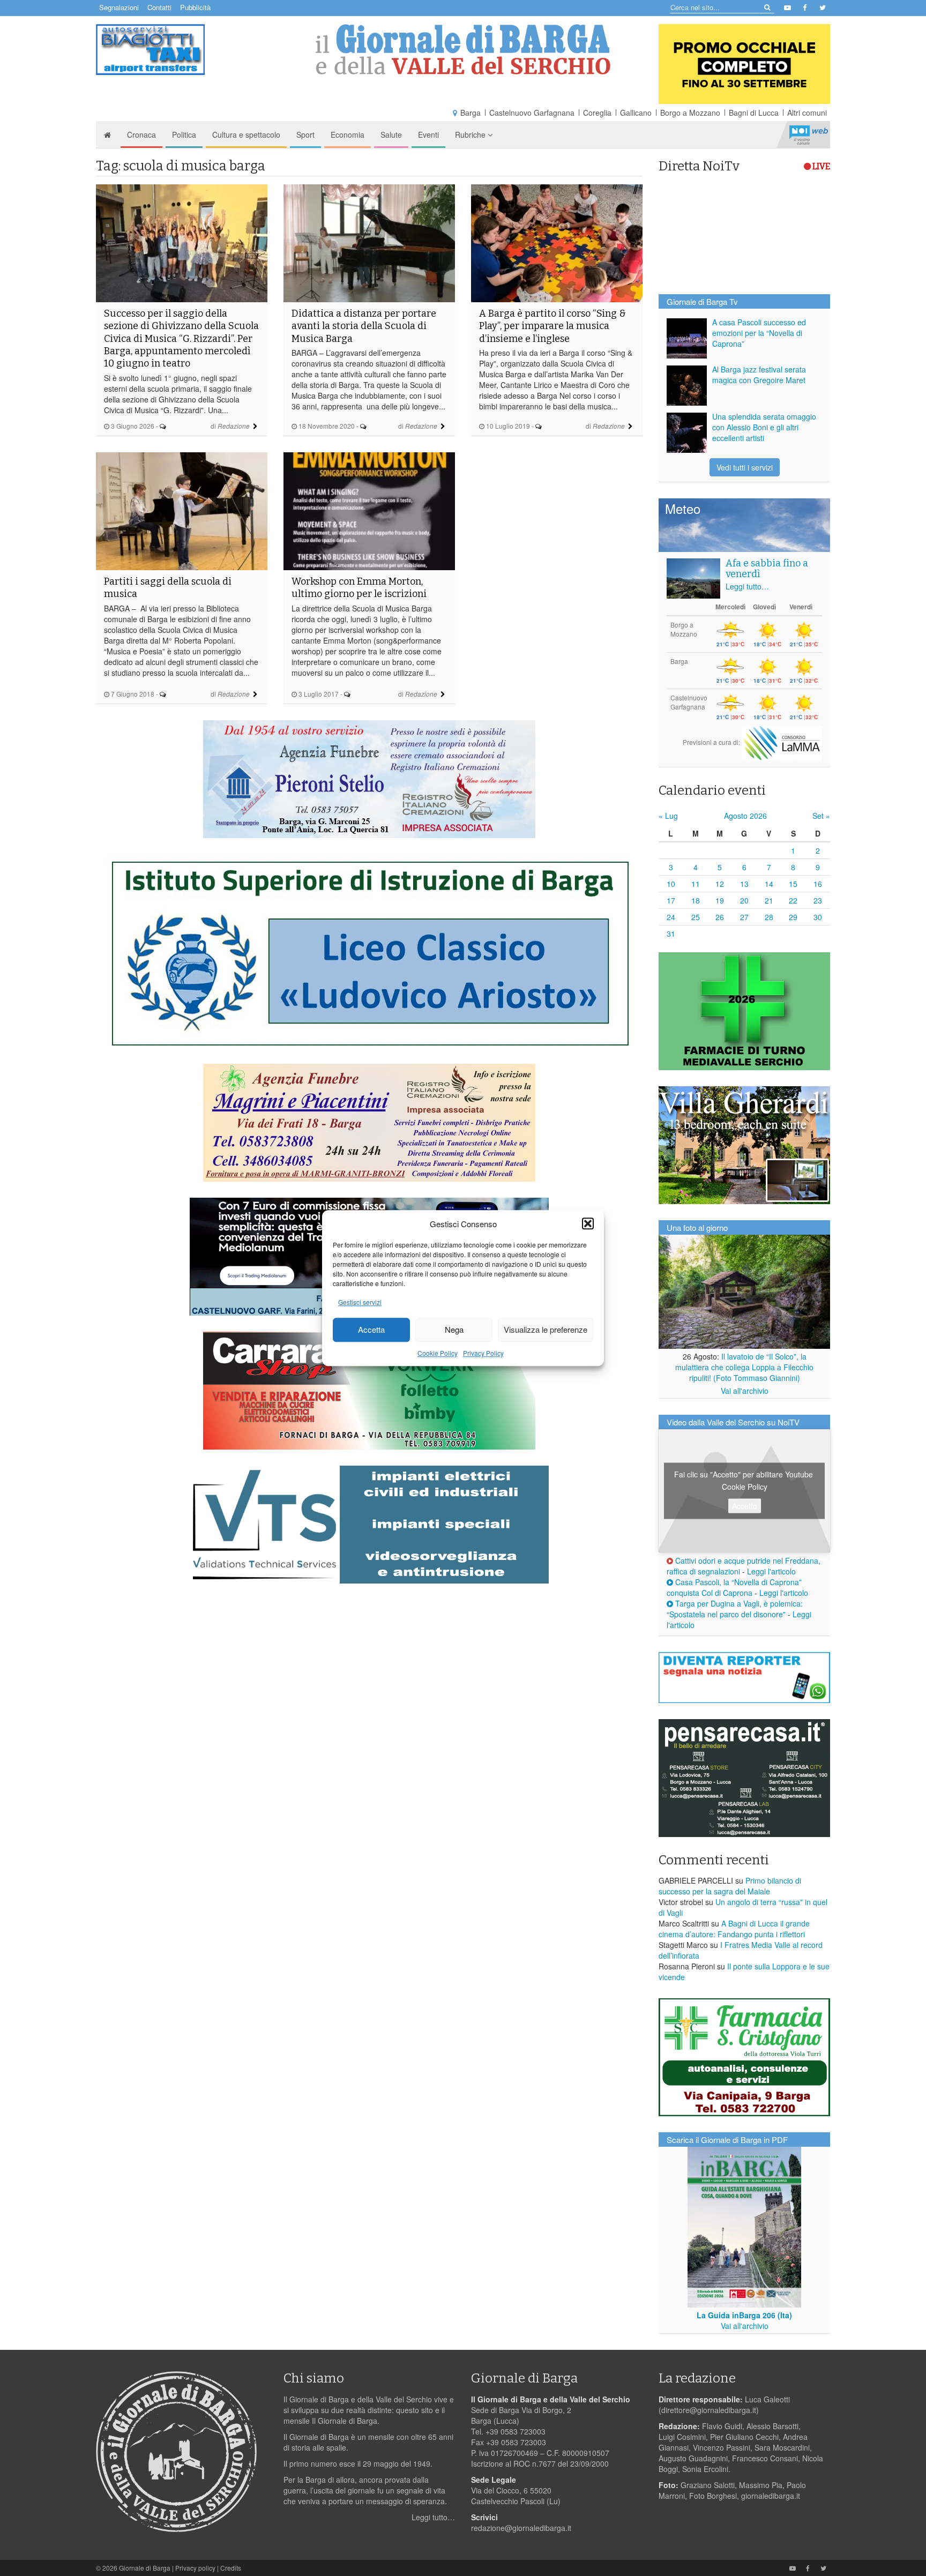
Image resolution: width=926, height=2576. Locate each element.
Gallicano (636, 113)
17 (671, 900)
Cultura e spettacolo (246, 135)
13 (744, 884)
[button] (588, 1223)
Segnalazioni (119, 7)
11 (696, 884)
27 (744, 917)
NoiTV (809, 135)
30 (818, 917)
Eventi (428, 135)
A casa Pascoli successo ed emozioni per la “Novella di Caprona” (759, 333)
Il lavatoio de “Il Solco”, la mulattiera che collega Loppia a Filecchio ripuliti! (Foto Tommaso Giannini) (744, 1367)
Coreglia (597, 113)
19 (720, 900)
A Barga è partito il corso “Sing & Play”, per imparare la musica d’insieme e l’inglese (552, 326)
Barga (471, 113)
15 (793, 884)
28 (769, 917)
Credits (231, 2568)
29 (793, 917)
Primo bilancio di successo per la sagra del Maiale (730, 1886)
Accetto (745, 1506)
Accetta (371, 1330)
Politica (184, 135)
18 (696, 900)
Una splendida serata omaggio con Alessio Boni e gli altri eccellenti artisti (764, 427)
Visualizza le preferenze (546, 1330)
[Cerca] (767, 7)
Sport (305, 135)
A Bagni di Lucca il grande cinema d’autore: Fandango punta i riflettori (734, 1929)
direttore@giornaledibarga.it (709, 2410)
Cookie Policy (438, 1353)
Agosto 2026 (745, 816)
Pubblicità (195, 7)
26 (720, 917)
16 (818, 884)
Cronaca (141, 135)
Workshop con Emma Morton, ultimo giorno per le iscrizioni (359, 588)
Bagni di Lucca (754, 113)
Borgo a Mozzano (690, 113)
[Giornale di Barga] (463, 50)
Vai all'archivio (745, 1391)
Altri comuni (807, 113)
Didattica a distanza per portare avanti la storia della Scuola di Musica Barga (364, 326)
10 (671, 884)
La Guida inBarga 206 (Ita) (744, 2315)
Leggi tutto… (747, 586)
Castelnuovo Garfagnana (532, 113)
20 (744, 900)
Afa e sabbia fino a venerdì (767, 569)
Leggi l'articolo (771, 1571)
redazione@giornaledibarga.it (521, 2528)
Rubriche (471, 135)
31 (671, 934)
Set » (821, 816)
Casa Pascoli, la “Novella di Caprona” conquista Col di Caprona (734, 1587)
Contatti (159, 7)
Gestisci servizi (360, 1302)
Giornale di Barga (145, 2568)
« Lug (668, 816)
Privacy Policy (483, 1353)
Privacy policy (195, 2568)
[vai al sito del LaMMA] (782, 742)
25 (696, 917)
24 (671, 917)
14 (769, 884)
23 (818, 900)
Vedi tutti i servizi (745, 467)
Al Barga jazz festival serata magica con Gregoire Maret (759, 375)
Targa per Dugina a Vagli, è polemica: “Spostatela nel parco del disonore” (735, 1609)
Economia (348, 135)
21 (769, 900)
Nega (454, 1330)
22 (793, 900)
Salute (391, 135)
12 (720, 884)
